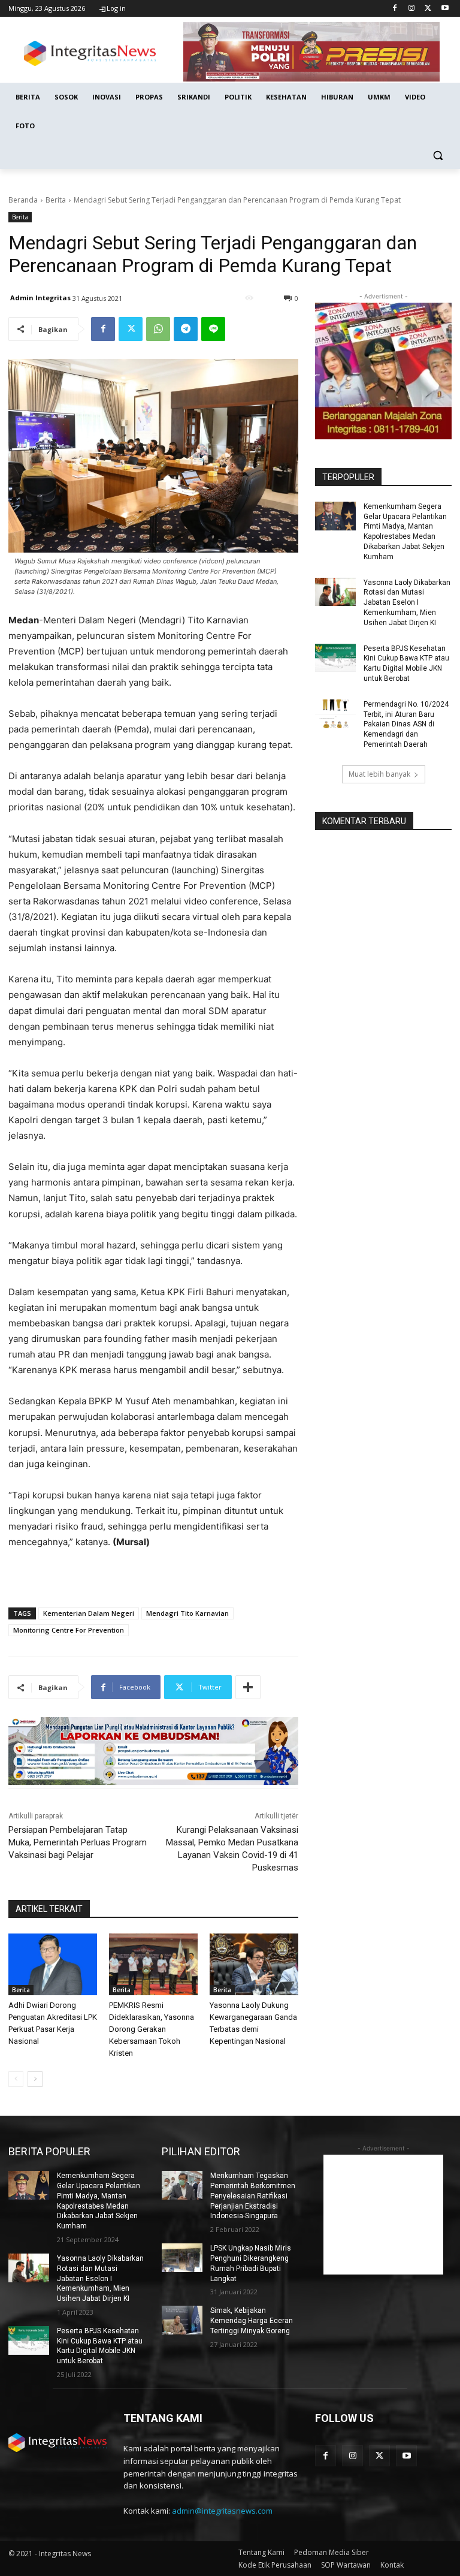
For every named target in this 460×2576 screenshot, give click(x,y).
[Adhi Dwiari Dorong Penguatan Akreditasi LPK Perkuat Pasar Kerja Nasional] (53, 1965)
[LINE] (213, 329)
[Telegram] (186, 329)
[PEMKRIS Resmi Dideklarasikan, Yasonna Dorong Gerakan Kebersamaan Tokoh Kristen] (153, 1965)
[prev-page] (16, 2079)
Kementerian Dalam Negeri (89, 1613)
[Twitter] (428, 9)
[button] (438, 155)
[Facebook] (395, 9)
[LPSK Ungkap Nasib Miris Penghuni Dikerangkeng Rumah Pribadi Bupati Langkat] (182, 2258)
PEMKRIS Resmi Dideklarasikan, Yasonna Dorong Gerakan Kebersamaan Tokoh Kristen (152, 2029)
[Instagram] (412, 9)
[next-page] (35, 2079)
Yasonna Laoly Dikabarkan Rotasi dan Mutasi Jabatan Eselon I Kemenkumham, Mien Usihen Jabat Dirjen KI (407, 603)
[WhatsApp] (158, 329)
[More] (248, 1687)
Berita (56, 200)
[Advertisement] (383, 2215)
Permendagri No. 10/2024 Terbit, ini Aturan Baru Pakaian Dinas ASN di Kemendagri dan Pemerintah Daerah (406, 724)
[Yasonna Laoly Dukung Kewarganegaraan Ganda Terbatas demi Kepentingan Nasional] (254, 1965)
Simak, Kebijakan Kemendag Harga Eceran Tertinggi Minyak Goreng (252, 2321)
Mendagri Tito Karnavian (187, 1613)
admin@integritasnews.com (222, 2511)
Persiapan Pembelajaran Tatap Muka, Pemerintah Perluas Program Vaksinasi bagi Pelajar (78, 1842)
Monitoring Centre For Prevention (69, 1630)
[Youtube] (445, 9)
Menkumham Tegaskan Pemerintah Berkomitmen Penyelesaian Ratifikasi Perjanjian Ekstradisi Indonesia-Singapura (253, 2196)
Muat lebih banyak (379, 774)
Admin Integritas (40, 298)
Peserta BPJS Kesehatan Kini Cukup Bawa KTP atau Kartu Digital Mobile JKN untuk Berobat (100, 2346)
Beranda (23, 200)
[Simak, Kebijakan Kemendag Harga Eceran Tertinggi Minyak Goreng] (182, 2320)
